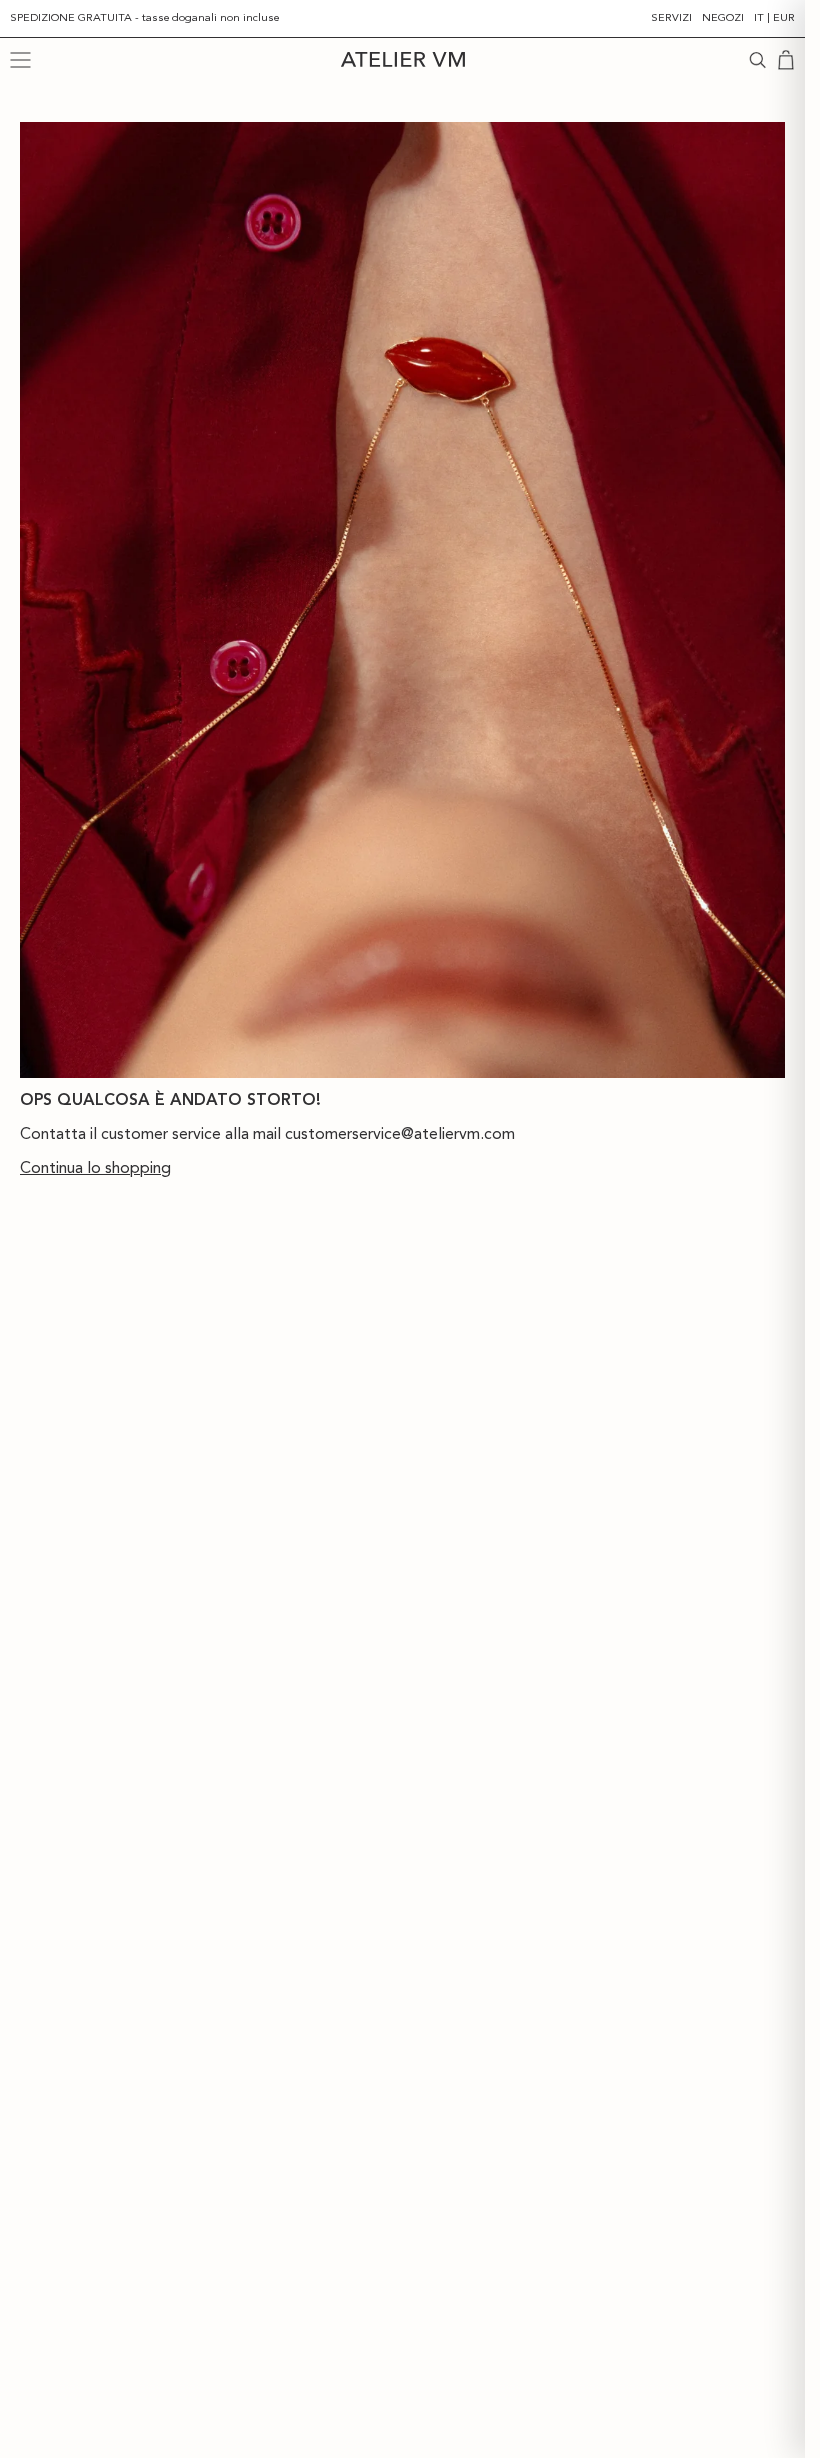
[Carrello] (786, 60)
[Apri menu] (20, 60)
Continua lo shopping (95, 1167)
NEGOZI (723, 17)
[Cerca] (758, 60)
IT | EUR (774, 17)
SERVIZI (671, 17)
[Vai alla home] (402, 59)
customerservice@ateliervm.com (400, 1133)
